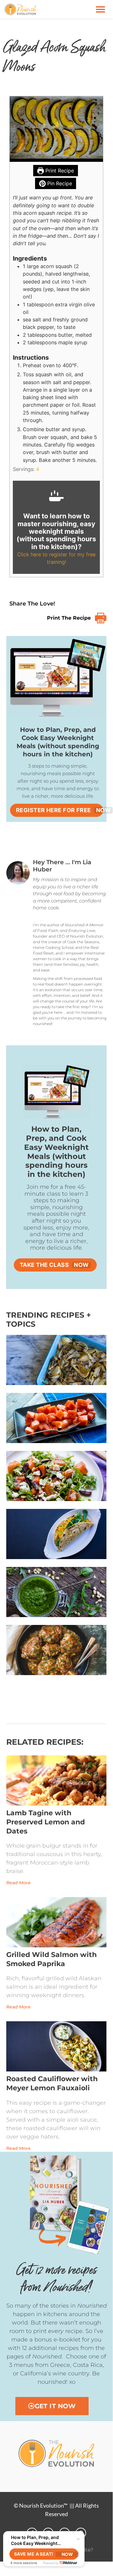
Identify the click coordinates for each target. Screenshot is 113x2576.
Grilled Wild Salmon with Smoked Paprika (51, 1959)
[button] (100, 9)
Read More (18, 1883)
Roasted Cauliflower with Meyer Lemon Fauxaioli (52, 2083)
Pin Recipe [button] (59, 183)
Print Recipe (59, 171)
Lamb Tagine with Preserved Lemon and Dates (46, 1822)
